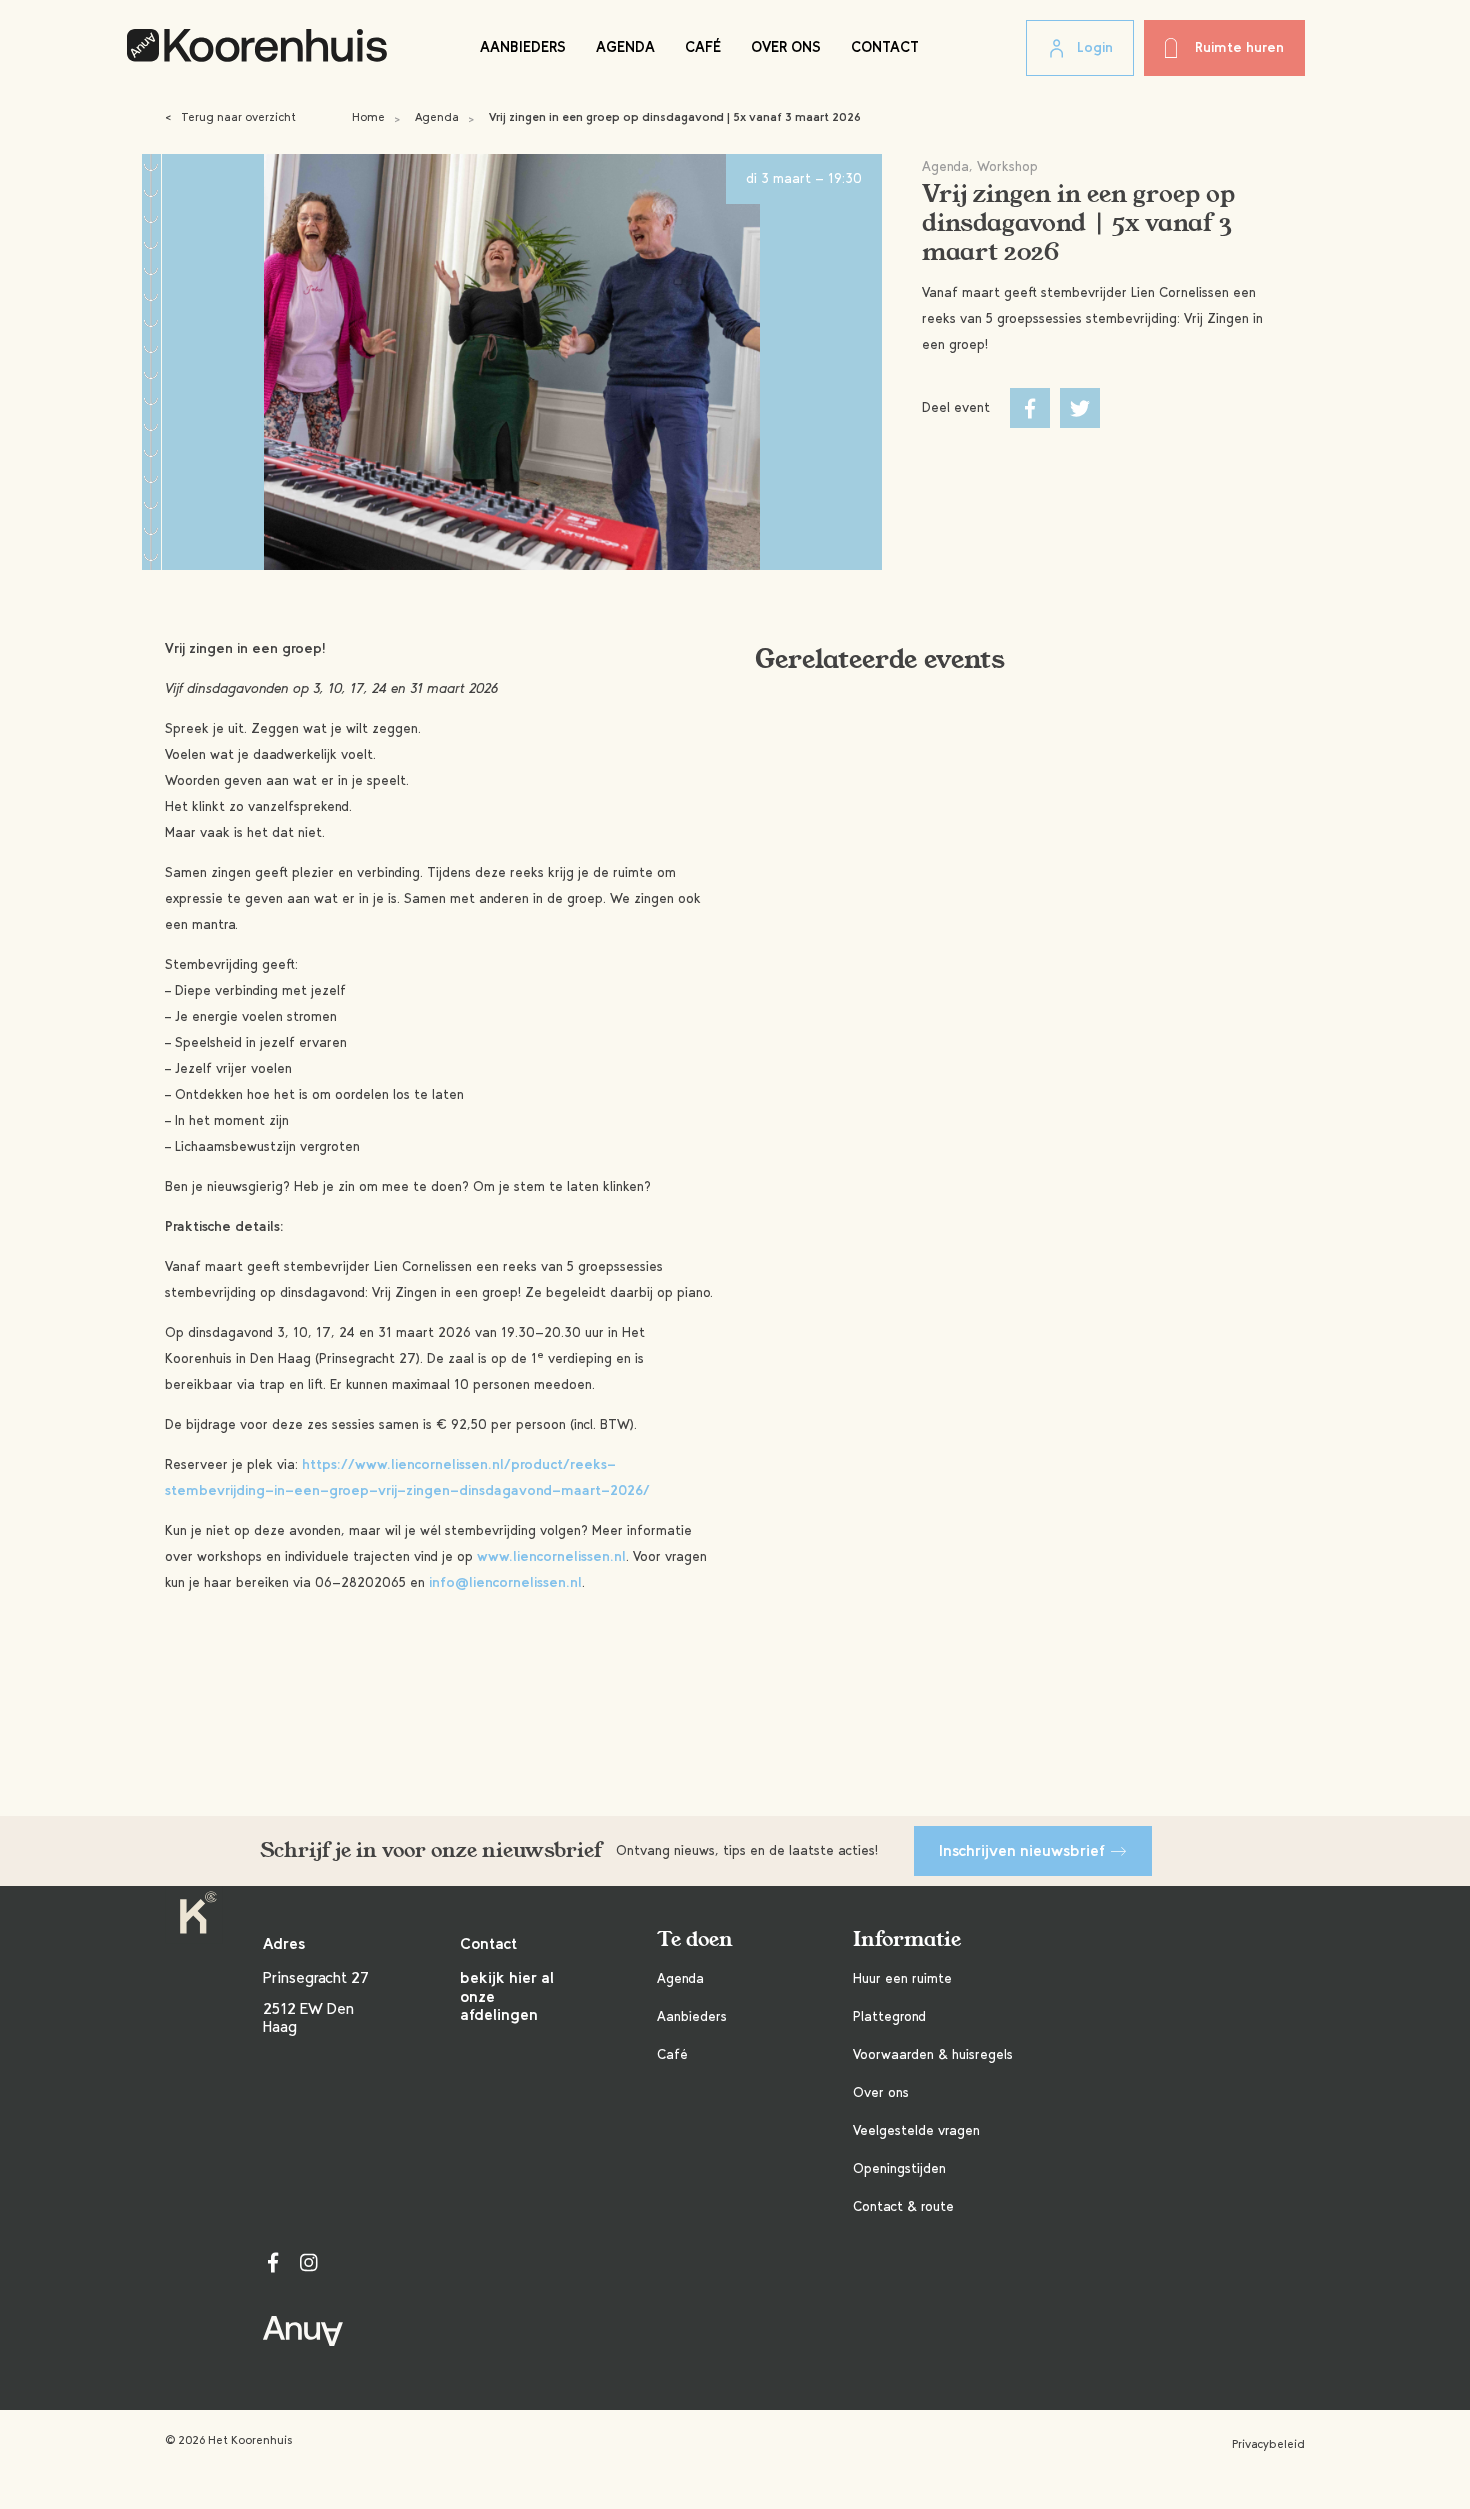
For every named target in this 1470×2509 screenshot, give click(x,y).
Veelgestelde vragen (916, 2130)
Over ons (786, 47)
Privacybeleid (1268, 2444)
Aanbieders (523, 47)
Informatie (907, 1939)
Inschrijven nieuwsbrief (1022, 1850)
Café (703, 47)
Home (368, 117)
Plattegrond (889, 2016)
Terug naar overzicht (230, 117)
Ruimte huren (1239, 47)
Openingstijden (899, 2168)
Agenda (625, 47)
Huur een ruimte (902, 1978)
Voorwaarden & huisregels (933, 2054)
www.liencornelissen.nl (551, 1556)
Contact (885, 47)
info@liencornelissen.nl (505, 1582)
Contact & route (903, 2206)
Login (1095, 47)
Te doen (695, 1939)
